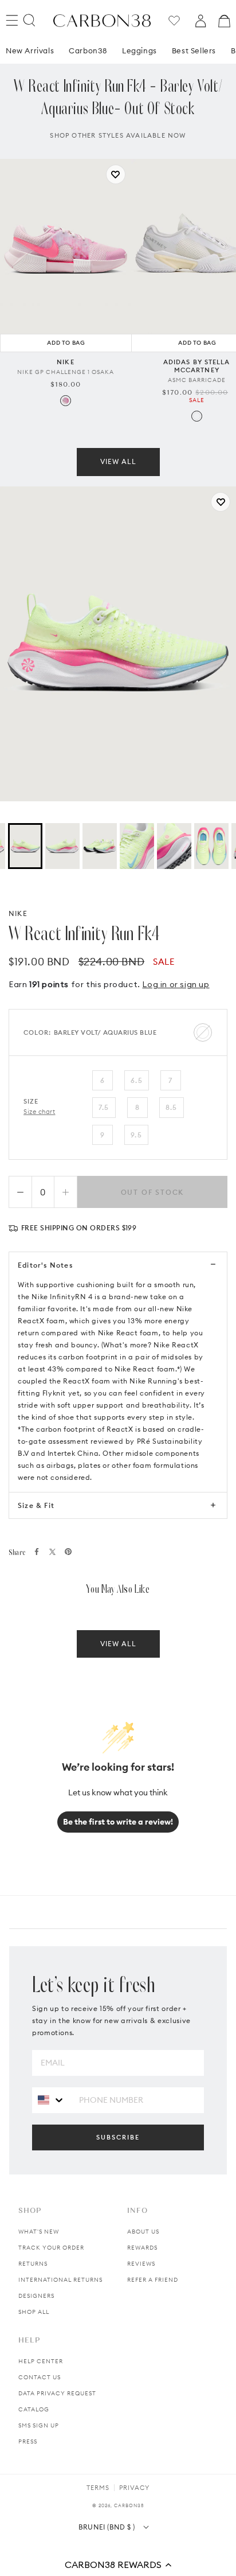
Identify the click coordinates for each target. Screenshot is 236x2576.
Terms (98, 2488)
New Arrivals (30, 50)
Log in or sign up (176, 984)
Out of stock (153, 1192)
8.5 (172, 1107)
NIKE (18, 913)
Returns (33, 2264)
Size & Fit (36, 1505)
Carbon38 (88, 50)
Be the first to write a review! (118, 1822)
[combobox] (51, 2100)
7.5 (104, 1107)
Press (28, 2441)
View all (118, 461)
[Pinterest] (68, 1552)
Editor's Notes (45, 1265)
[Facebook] (37, 1552)
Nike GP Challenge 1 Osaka (66, 372)
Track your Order (51, 2248)
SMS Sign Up (39, 2425)
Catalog (34, 2409)
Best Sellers (194, 50)
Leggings (139, 50)
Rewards (142, 2248)
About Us (143, 2232)
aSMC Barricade (197, 380)
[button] (118, 2565)
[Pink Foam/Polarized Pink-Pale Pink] (66, 401)
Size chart (40, 1112)
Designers (36, 2296)
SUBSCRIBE (118, 2137)
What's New (39, 2232)
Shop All (34, 2312)
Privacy (134, 2488)
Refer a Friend (153, 2280)
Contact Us (40, 2377)
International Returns (60, 2280)
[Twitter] (52, 1552)
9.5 (136, 1135)
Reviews (141, 2264)
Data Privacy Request (57, 2393)
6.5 (137, 1080)
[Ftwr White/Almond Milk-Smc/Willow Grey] (197, 416)
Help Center (41, 2361)
